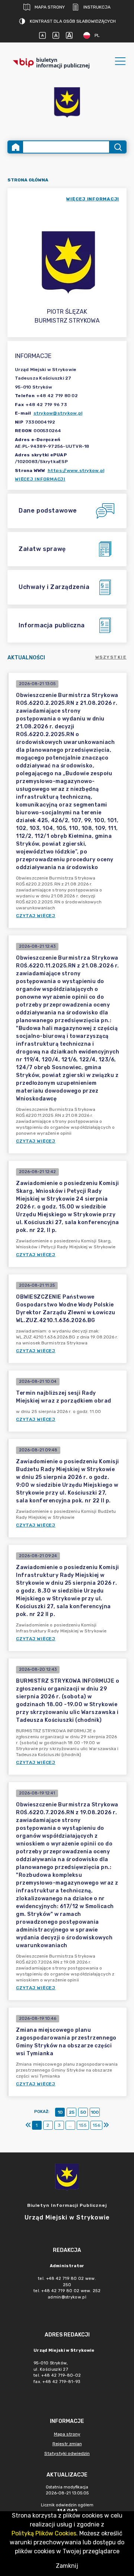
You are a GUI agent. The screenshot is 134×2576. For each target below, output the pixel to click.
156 (96, 2125)
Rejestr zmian (67, 2444)
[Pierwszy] (28, 2125)
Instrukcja (97, 7)
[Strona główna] (16, 147)
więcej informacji (93, 199)
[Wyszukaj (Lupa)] (117, 147)
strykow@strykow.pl (58, 413)
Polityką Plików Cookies (44, 2533)
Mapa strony (50, 7)
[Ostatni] (106, 2125)
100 (95, 2112)
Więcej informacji (40, 479)
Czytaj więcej (36, 916)
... (70, 2125)
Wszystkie (111, 657)
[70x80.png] (67, 103)
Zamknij (67, 2566)
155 (83, 2125)
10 (60, 2112)
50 (83, 2112)
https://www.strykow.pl (76, 470)
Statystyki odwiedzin (67, 2453)
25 (72, 2112)
